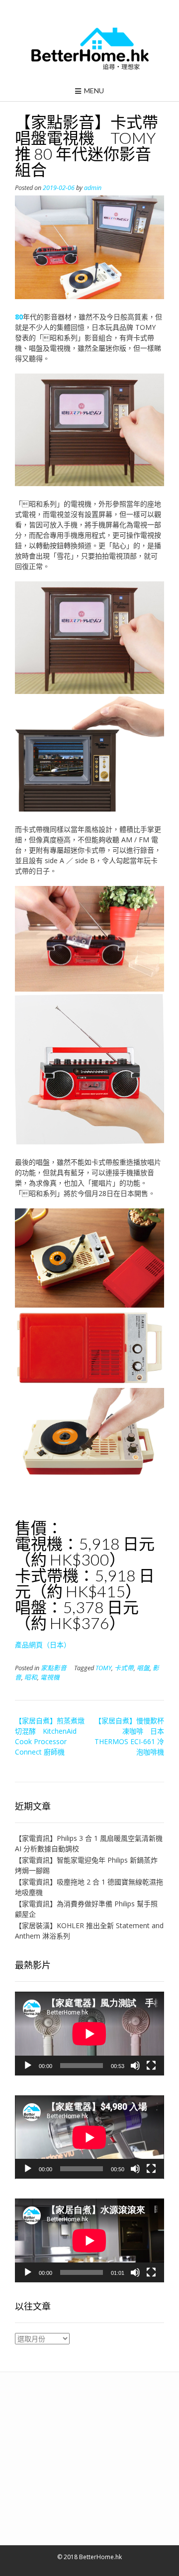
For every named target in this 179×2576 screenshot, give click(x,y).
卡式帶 (124, 1668)
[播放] (28, 2066)
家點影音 (54, 1668)
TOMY (103, 1668)
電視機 (50, 1677)
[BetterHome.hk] (90, 49)
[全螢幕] (151, 2066)
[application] (89, 2034)
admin (93, 188)
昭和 (31, 1677)
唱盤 (143, 1668)
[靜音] (135, 2066)
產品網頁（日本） (43, 1645)
